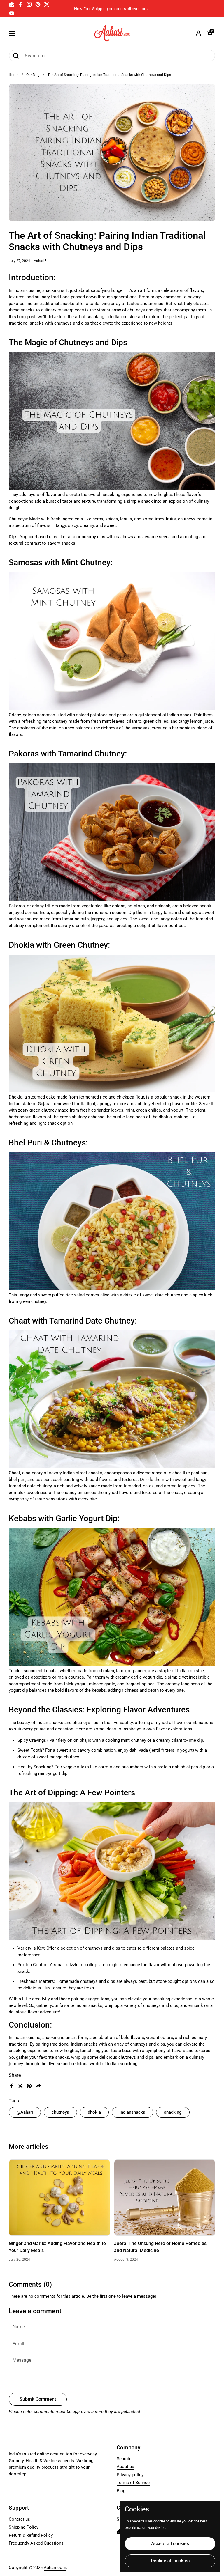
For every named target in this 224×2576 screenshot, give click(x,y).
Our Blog (33, 75)
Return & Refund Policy (31, 2535)
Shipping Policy (24, 2527)
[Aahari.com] (112, 33)
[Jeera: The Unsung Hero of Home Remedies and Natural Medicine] (165, 2197)
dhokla (94, 2112)
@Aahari (25, 2112)
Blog (121, 2491)
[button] (209, 33)
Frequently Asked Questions (36, 2543)
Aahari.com (55, 2568)
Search (123, 2459)
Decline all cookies (170, 2561)
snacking (173, 2112)
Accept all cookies (170, 2544)
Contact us (19, 2519)
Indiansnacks (132, 2112)
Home (14, 75)
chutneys (60, 2112)
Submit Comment (38, 2399)
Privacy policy (130, 2475)
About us (125, 2467)
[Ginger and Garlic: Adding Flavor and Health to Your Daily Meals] (60, 2197)
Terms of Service (133, 2483)
